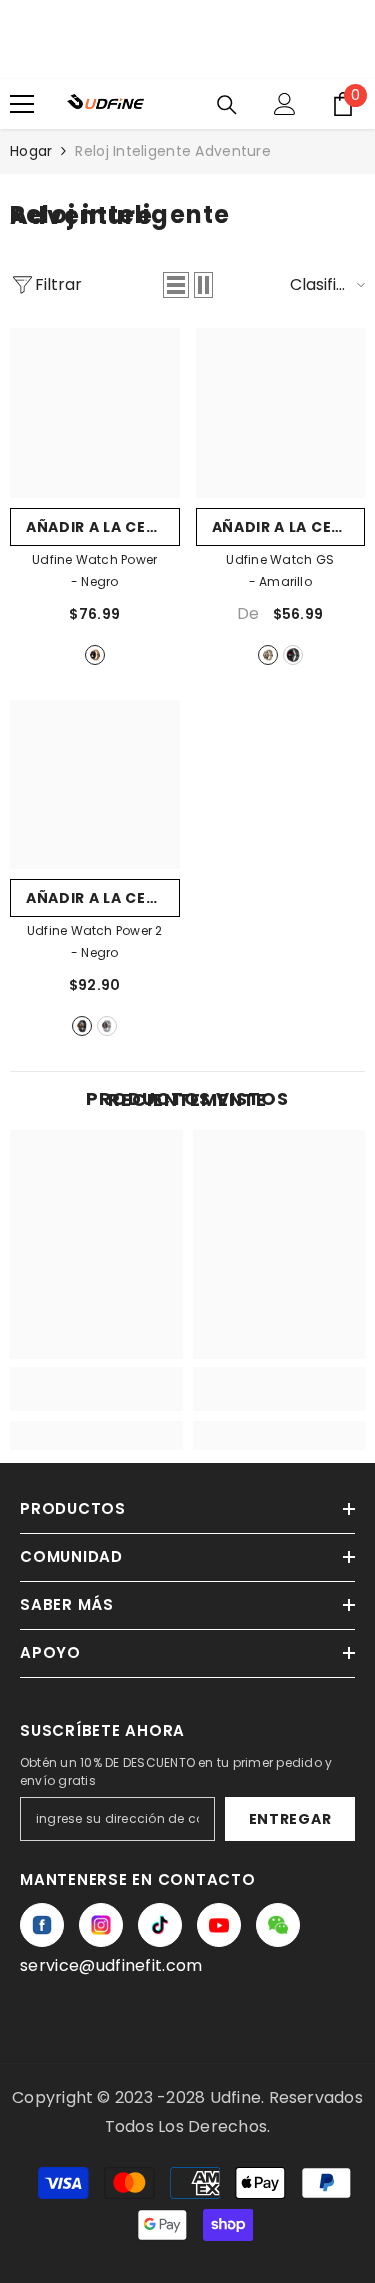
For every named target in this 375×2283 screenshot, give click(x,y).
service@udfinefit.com (111, 1965)
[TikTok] (160, 1925)
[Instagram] (101, 1925)
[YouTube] (219, 1925)
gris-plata (107, 1026)
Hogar (31, 151)
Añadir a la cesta (101, 527)
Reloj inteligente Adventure (173, 151)
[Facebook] (42, 1925)
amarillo (268, 655)
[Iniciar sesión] (285, 104)
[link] (96, 1389)
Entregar (290, 1819)
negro (95, 655)
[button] (176, 285)
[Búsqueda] (227, 105)
